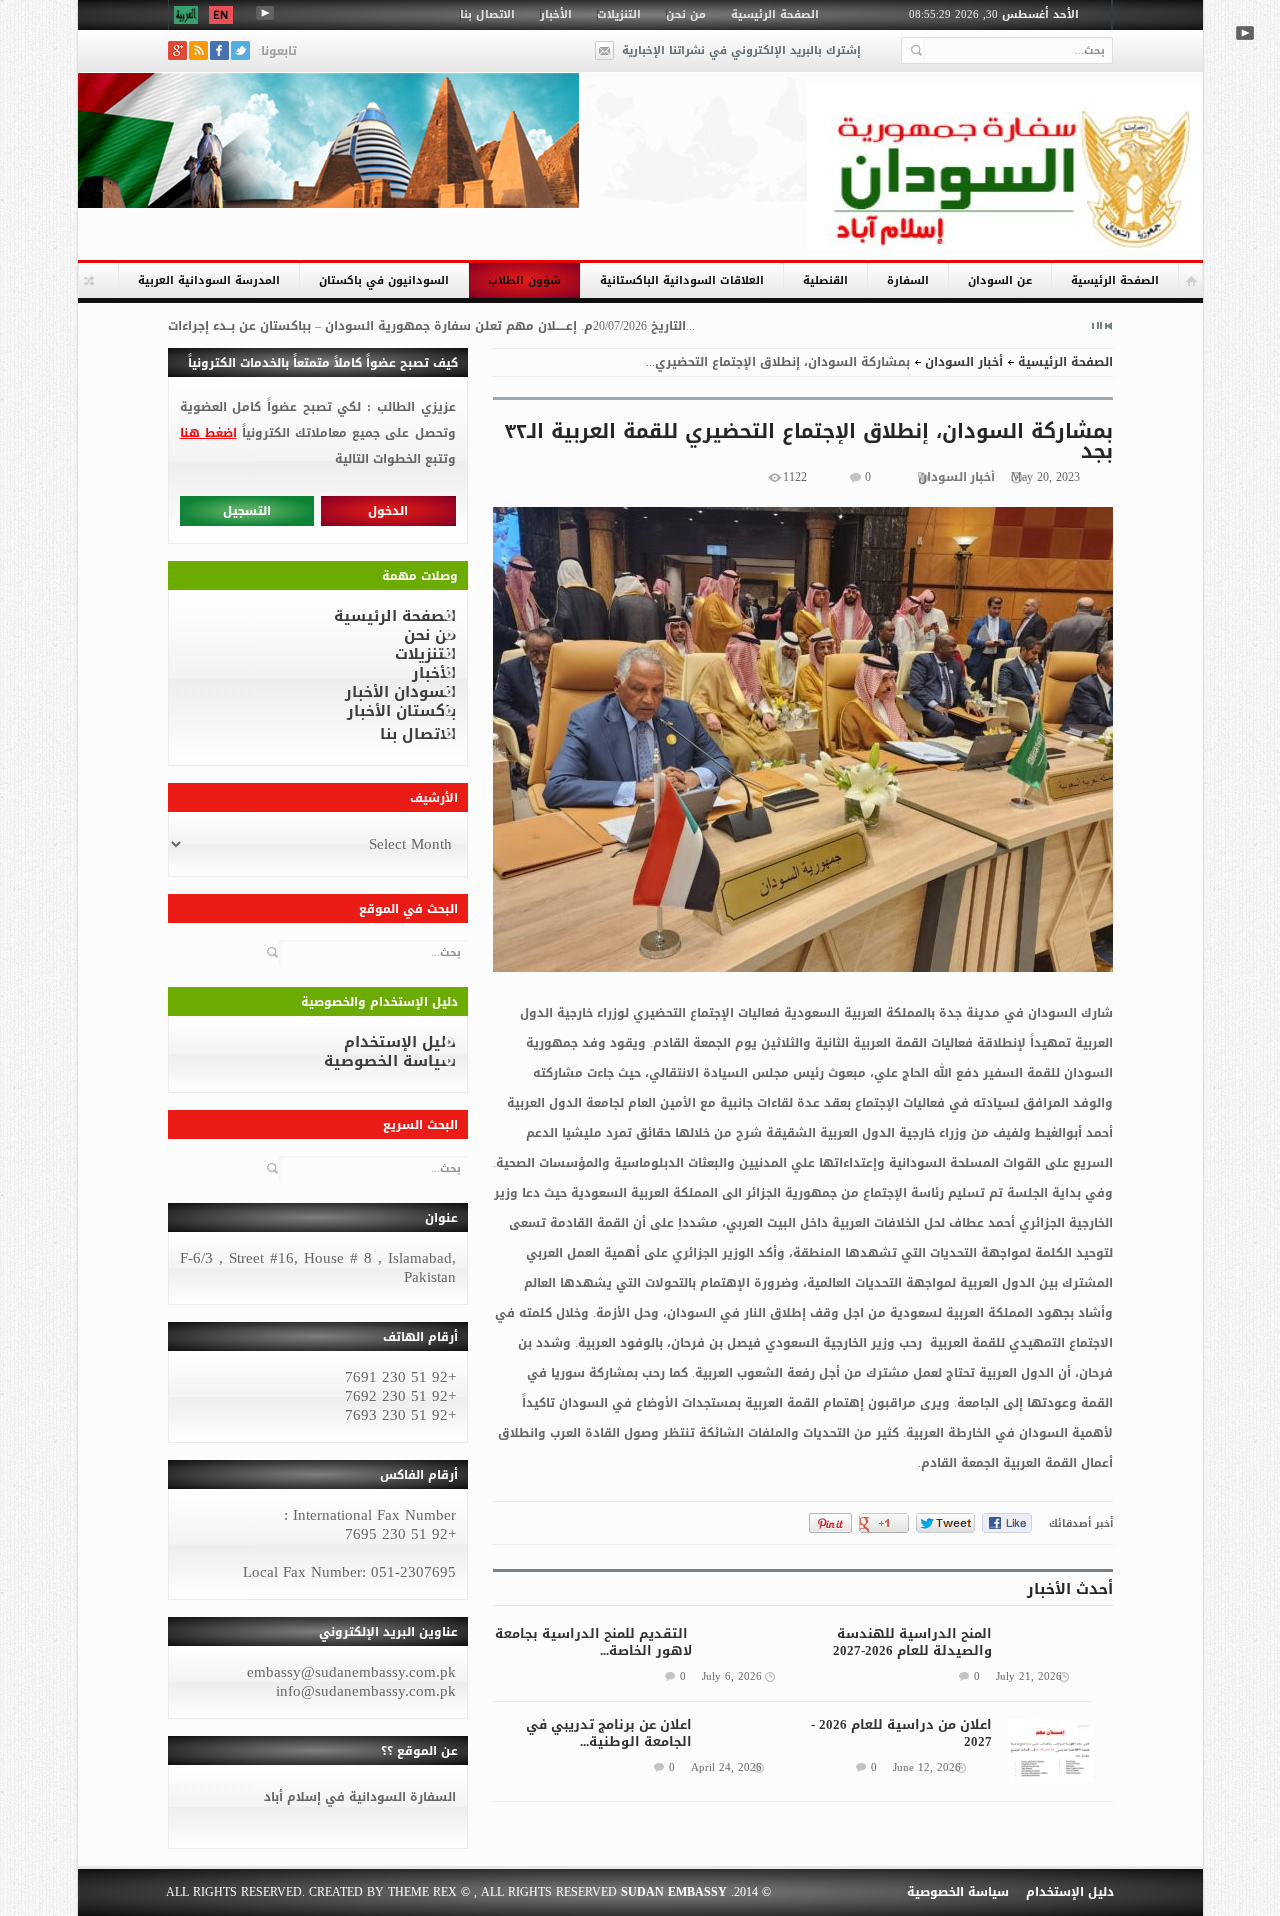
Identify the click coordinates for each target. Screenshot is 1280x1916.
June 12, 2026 (927, 1768)
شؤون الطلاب (524, 280)
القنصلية (825, 280)
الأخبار (556, 14)
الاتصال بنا (487, 14)
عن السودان (1000, 280)
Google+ (177, 50)
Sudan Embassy (674, 1892)
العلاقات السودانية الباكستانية (682, 280)
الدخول (388, 511)
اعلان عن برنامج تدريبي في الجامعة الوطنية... (609, 1733)
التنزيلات (619, 14)
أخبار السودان (964, 362)
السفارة (908, 280)
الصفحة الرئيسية (775, 14)
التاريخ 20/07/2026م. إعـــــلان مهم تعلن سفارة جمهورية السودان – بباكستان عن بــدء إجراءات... (431, 326)
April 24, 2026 (726, 1768)
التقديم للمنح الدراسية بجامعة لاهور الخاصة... (593, 1642)
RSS (198, 50)
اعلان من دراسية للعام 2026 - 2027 (901, 1733)
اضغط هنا (208, 433)
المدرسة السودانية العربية (209, 280)
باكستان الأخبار (401, 711)
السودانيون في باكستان (384, 280)
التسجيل (247, 511)
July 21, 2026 (1029, 1677)
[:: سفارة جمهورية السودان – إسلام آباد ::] (1005, 166)
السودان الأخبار (400, 692)
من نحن (686, 14)
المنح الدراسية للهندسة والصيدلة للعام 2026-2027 (912, 1642)
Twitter (240, 50)
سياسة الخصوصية (390, 1061)
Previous (1109, 326)
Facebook (219, 50)
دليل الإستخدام (400, 1042)
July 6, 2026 (732, 1677)
